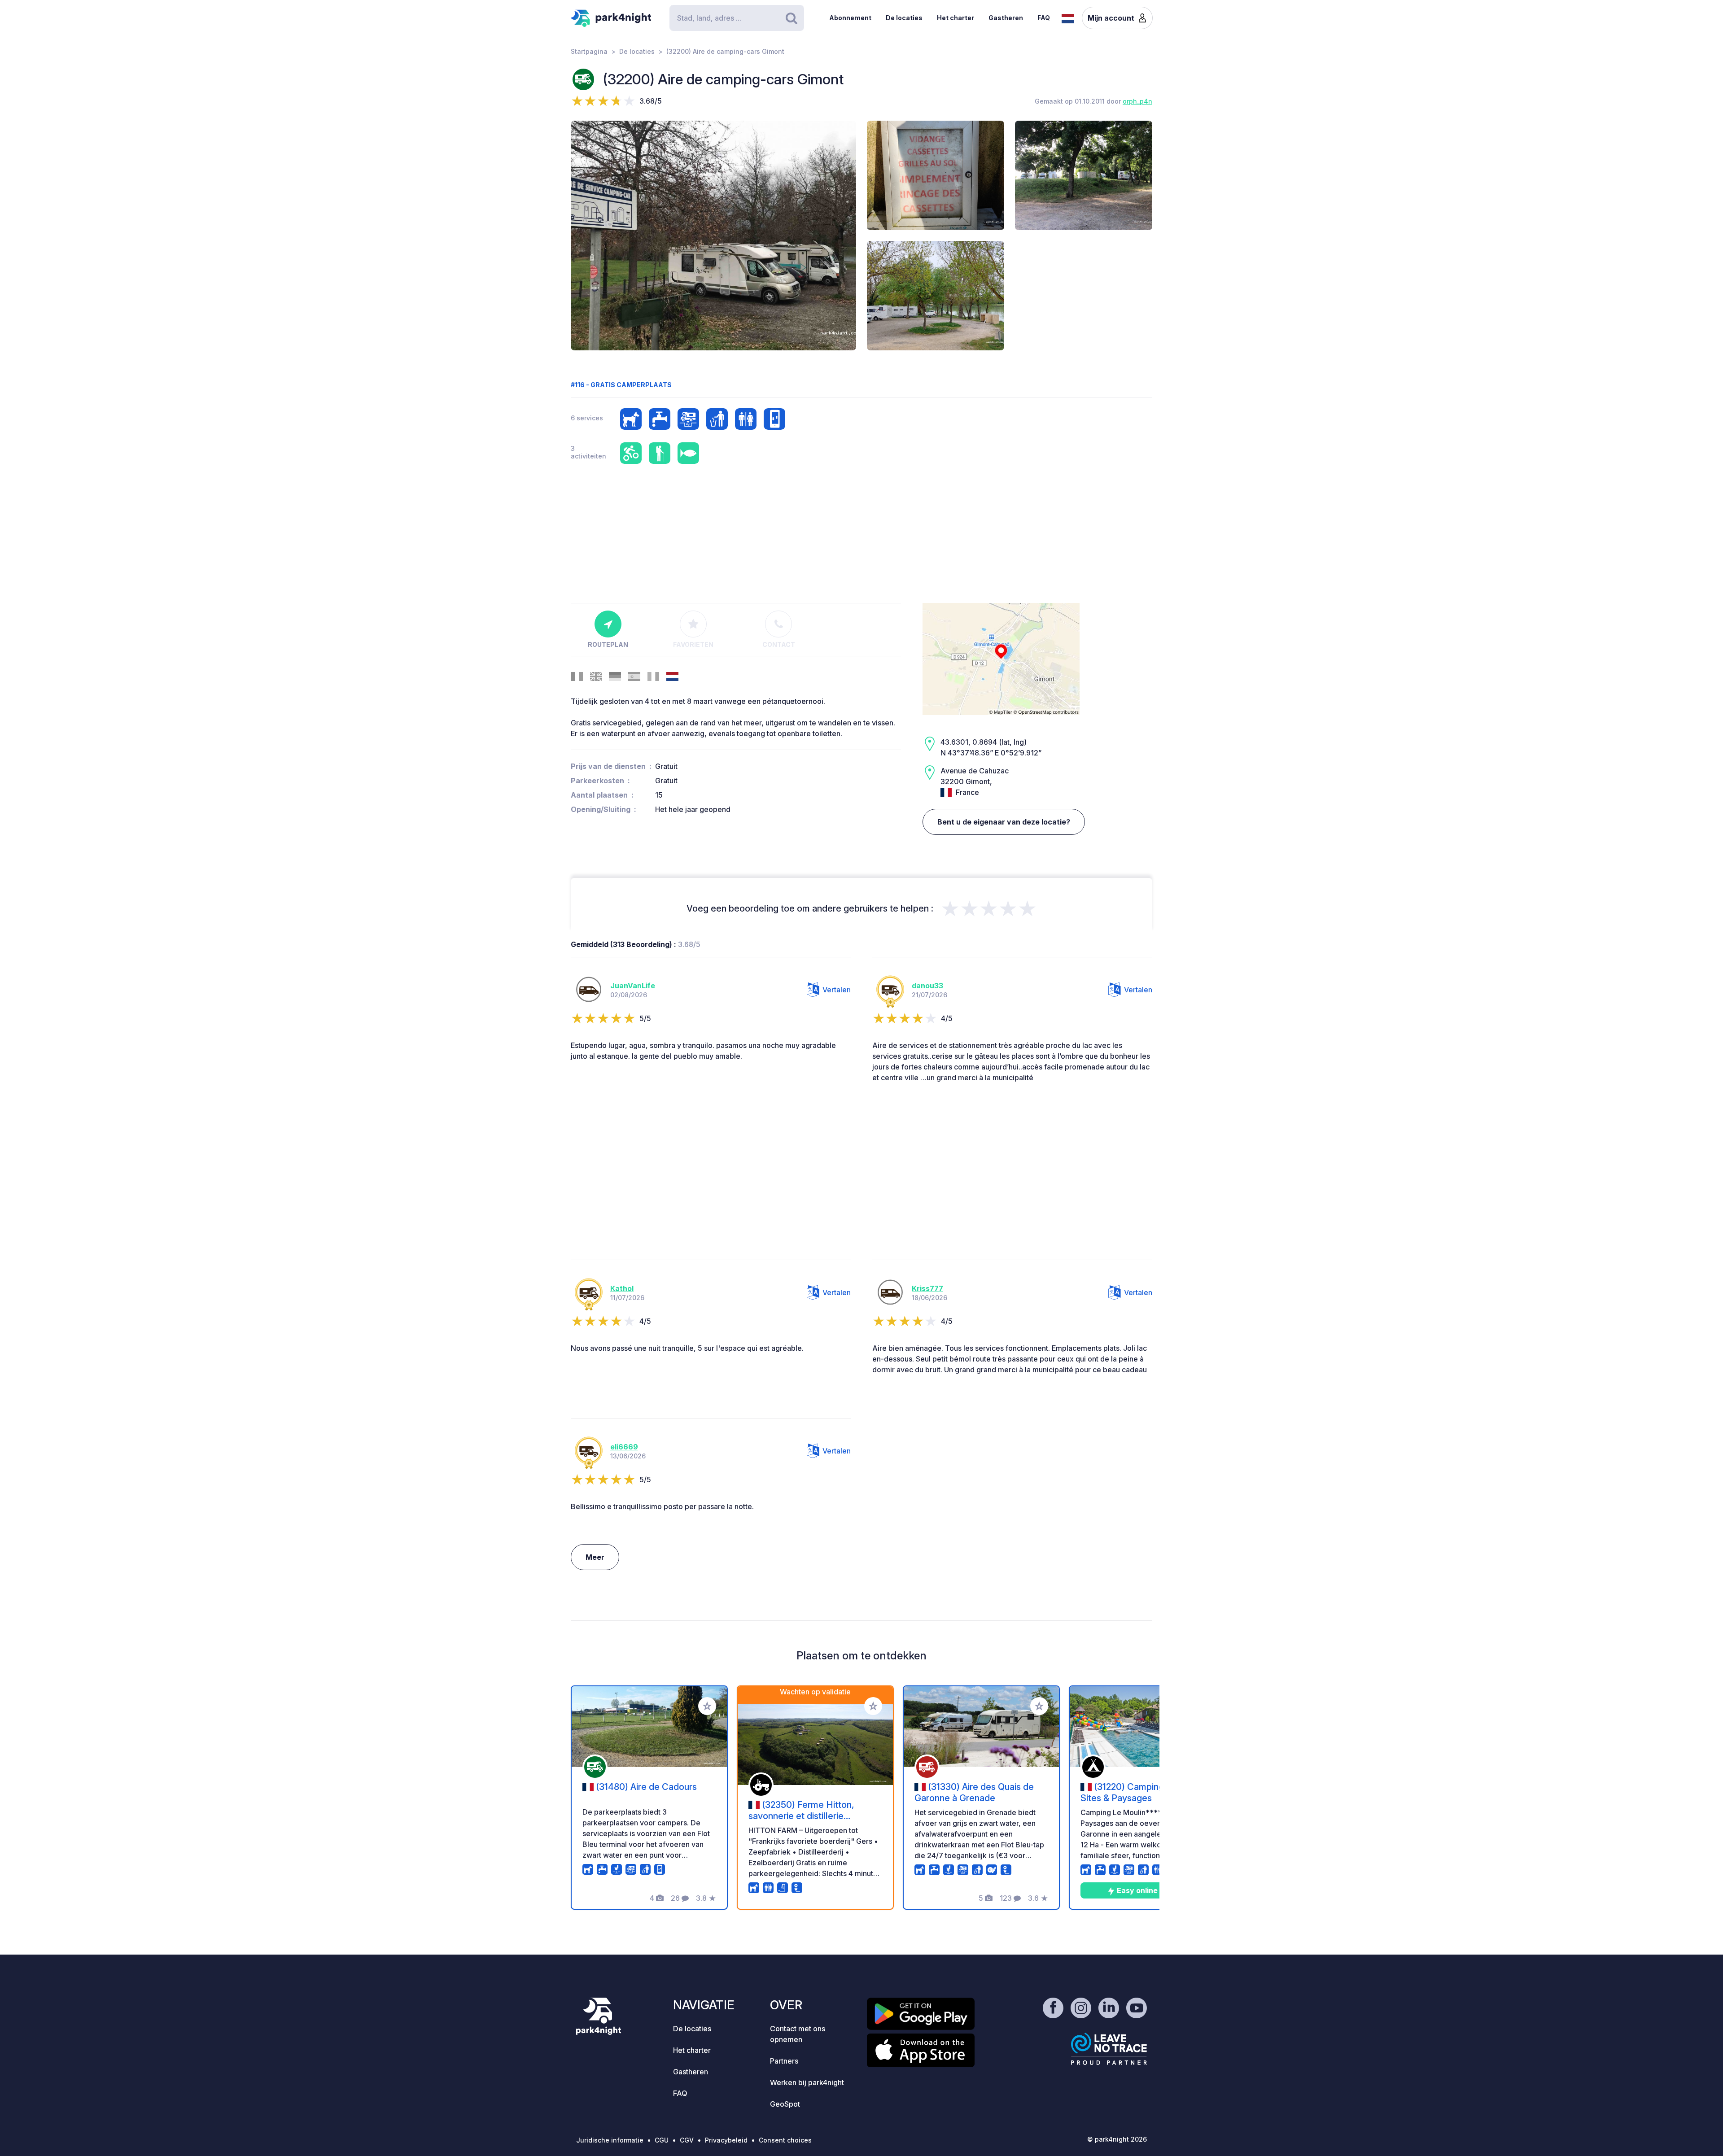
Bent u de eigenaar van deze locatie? (1004, 822)
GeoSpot (785, 2104)
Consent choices (785, 2140)
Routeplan (608, 644)
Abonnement (850, 18)
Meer (595, 1557)
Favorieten (693, 644)
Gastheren (1006, 18)
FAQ (1044, 18)
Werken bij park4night (807, 2082)
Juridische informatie (610, 2140)
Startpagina (589, 51)
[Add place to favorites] (707, 1706)
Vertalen (837, 990)
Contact (779, 644)
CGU (662, 2140)
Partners (784, 2061)
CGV (687, 2140)
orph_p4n (1137, 101)
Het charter (956, 18)
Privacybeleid (726, 2140)
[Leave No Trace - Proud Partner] (1109, 2049)
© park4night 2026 (1117, 2139)
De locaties (904, 18)
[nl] (1068, 17)
